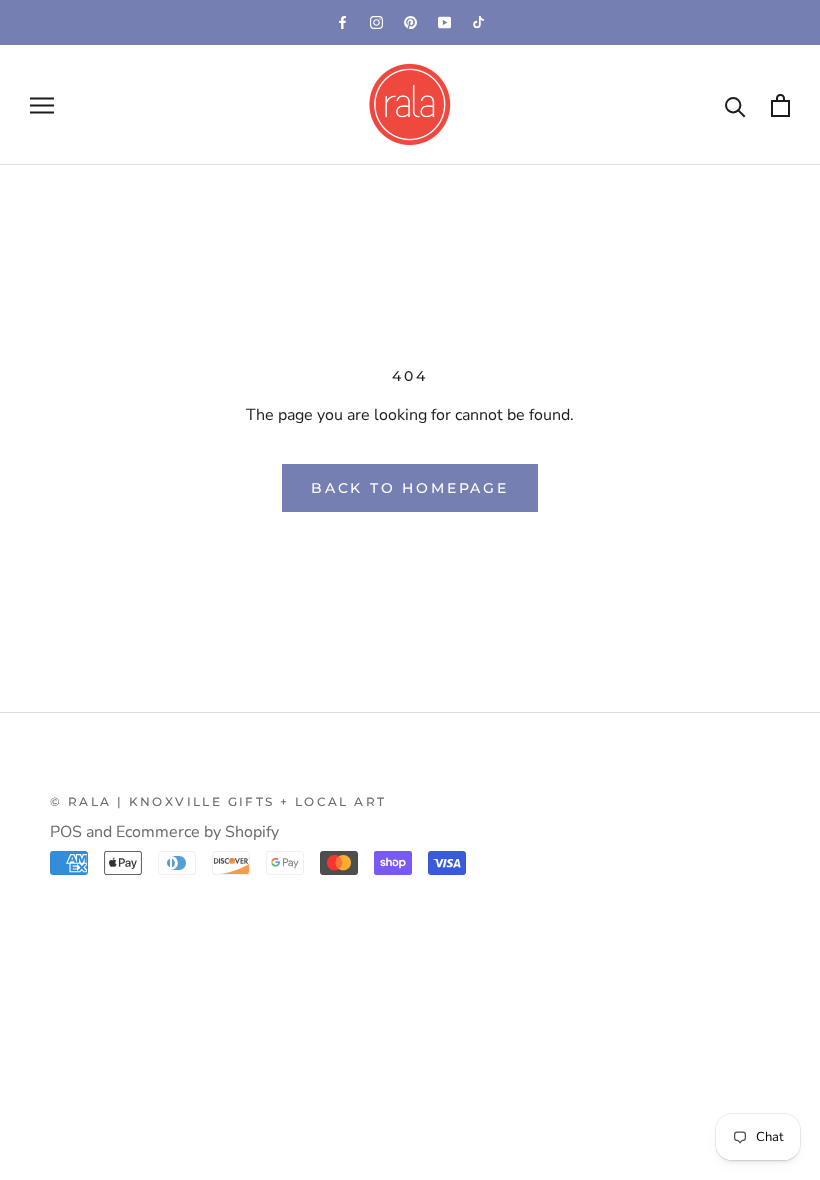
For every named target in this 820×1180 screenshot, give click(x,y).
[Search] (735, 105)
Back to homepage (410, 488)
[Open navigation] (42, 105)
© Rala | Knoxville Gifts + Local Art (218, 801)
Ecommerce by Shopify (197, 832)
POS (66, 832)
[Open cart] (780, 105)
